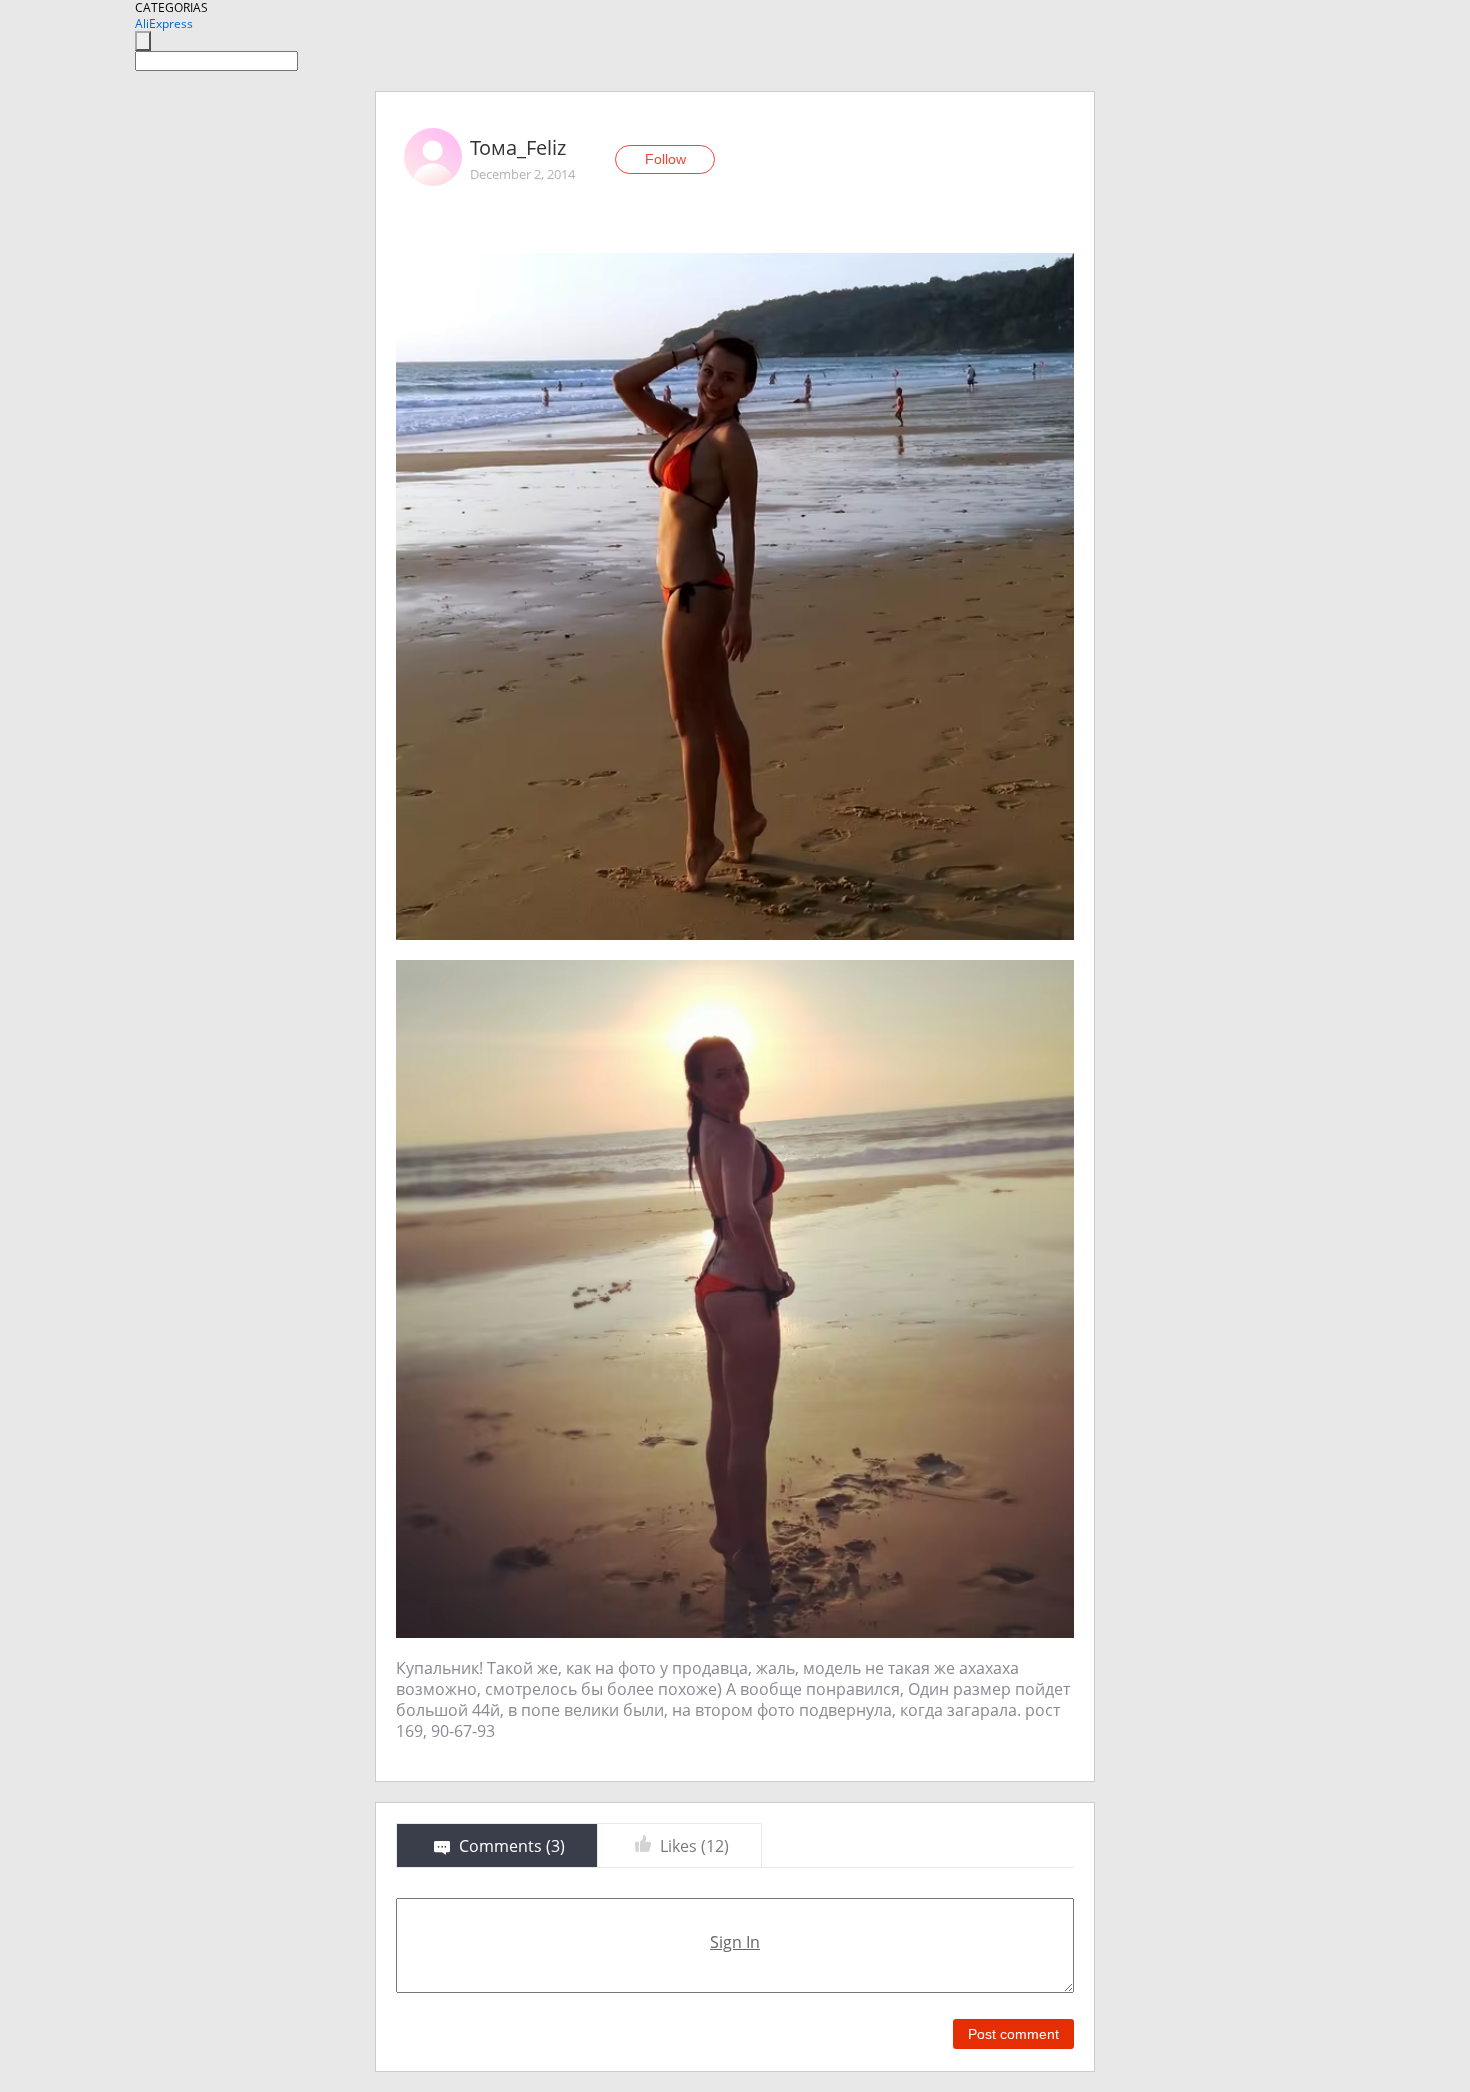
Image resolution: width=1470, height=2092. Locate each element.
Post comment (1013, 2034)
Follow (665, 159)
